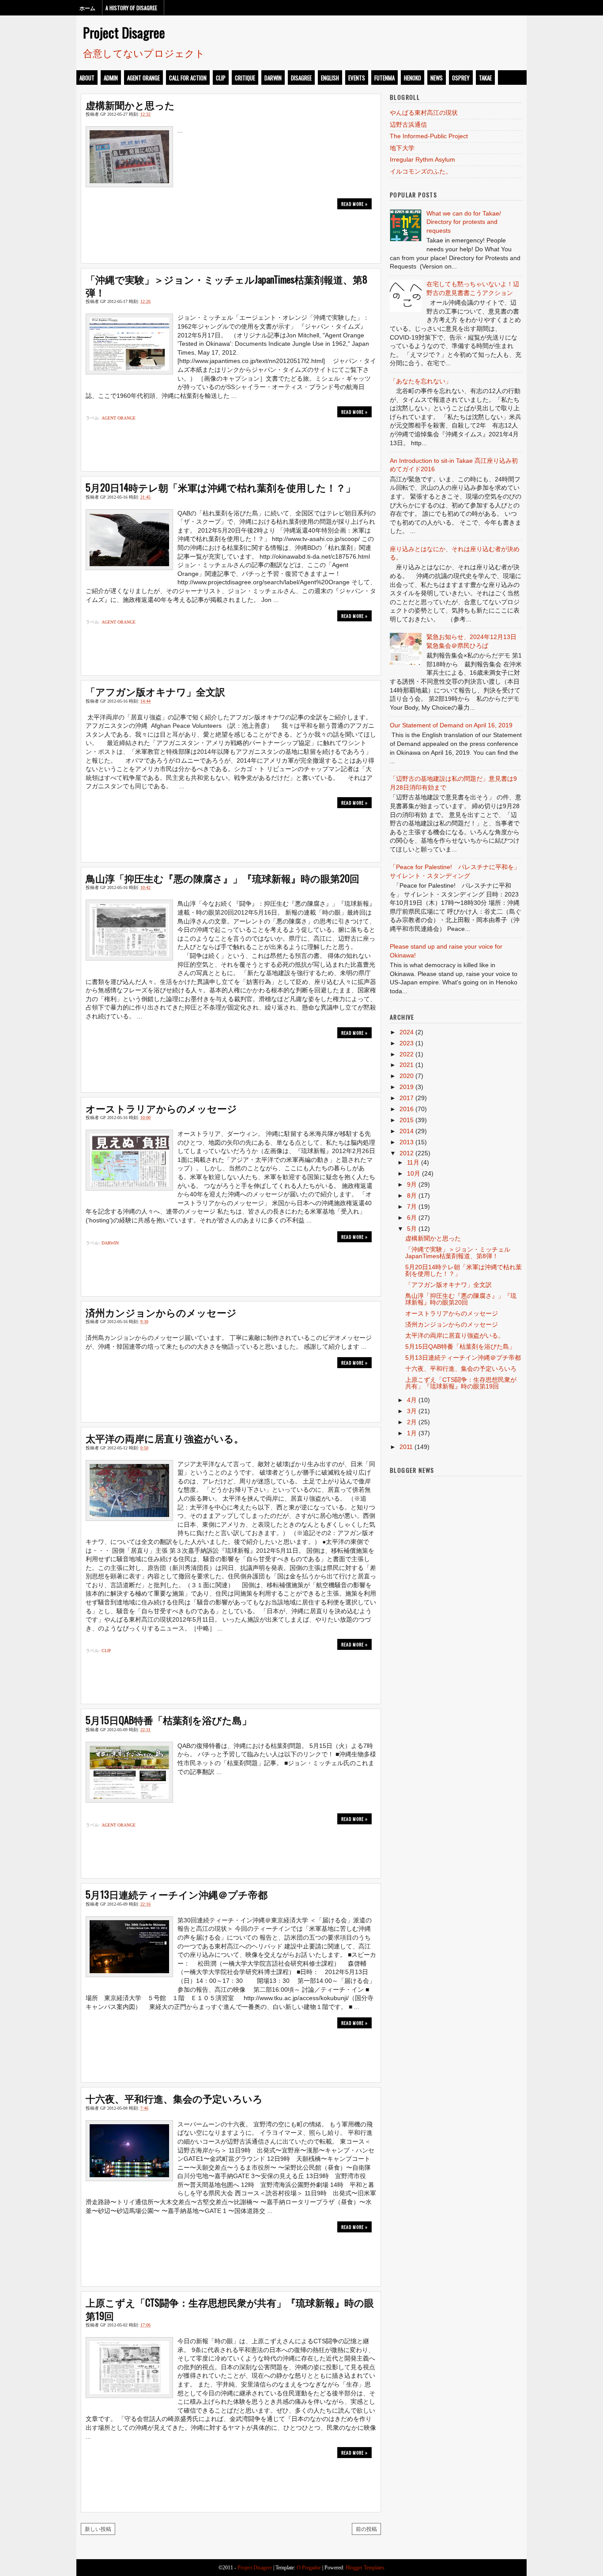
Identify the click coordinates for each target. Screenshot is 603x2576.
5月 (412, 1229)
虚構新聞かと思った (130, 105)
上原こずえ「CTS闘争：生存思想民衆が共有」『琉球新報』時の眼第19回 (230, 2309)
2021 (407, 1065)
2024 (407, 1032)
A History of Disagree (131, 8)
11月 (413, 1162)
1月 (412, 1433)
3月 (412, 1411)
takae (485, 78)
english (330, 78)
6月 (412, 1218)
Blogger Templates (365, 2568)
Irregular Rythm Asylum (422, 159)
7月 (412, 1207)
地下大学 (402, 148)
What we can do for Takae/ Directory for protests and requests (464, 222)
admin (111, 78)
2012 (407, 1153)
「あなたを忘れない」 (421, 381)
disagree (301, 78)
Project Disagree (124, 32)
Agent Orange (143, 78)
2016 (407, 1109)
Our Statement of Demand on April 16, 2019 (451, 725)
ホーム (87, 8)
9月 (412, 1184)
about (87, 78)
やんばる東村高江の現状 (424, 113)
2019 (407, 1087)
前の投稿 (366, 2529)
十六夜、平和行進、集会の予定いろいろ (174, 2098)
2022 (407, 1054)
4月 (412, 1400)
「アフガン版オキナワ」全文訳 (155, 691)
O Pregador (309, 2568)
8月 (412, 1195)
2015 (407, 1120)
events (357, 78)
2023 (407, 1043)
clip (221, 78)
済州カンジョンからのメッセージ (161, 1312)
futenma (384, 78)
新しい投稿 (98, 2529)
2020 (407, 1076)
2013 (407, 1142)
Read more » (354, 204)
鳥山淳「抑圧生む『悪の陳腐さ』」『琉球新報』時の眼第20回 (222, 878)
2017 (407, 1098)
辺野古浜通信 (408, 125)
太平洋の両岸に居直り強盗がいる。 (165, 1438)
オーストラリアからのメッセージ (161, 1108)
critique (245, 78)
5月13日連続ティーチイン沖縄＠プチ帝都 (177, 1894)
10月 (414, 1173)
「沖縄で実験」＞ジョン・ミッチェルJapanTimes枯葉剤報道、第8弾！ (226, 286)
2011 (406, 1447)
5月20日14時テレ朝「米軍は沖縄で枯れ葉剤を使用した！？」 (220, 487)
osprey (461, 78)
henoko (413, 78)
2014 (407, 1131)
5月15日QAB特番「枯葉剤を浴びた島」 (169, 1720)
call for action (188, 78)
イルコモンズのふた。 (421, 171)
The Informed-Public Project (429, 136)
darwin (273, 78)
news (437, 78)
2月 (412, 1422)
